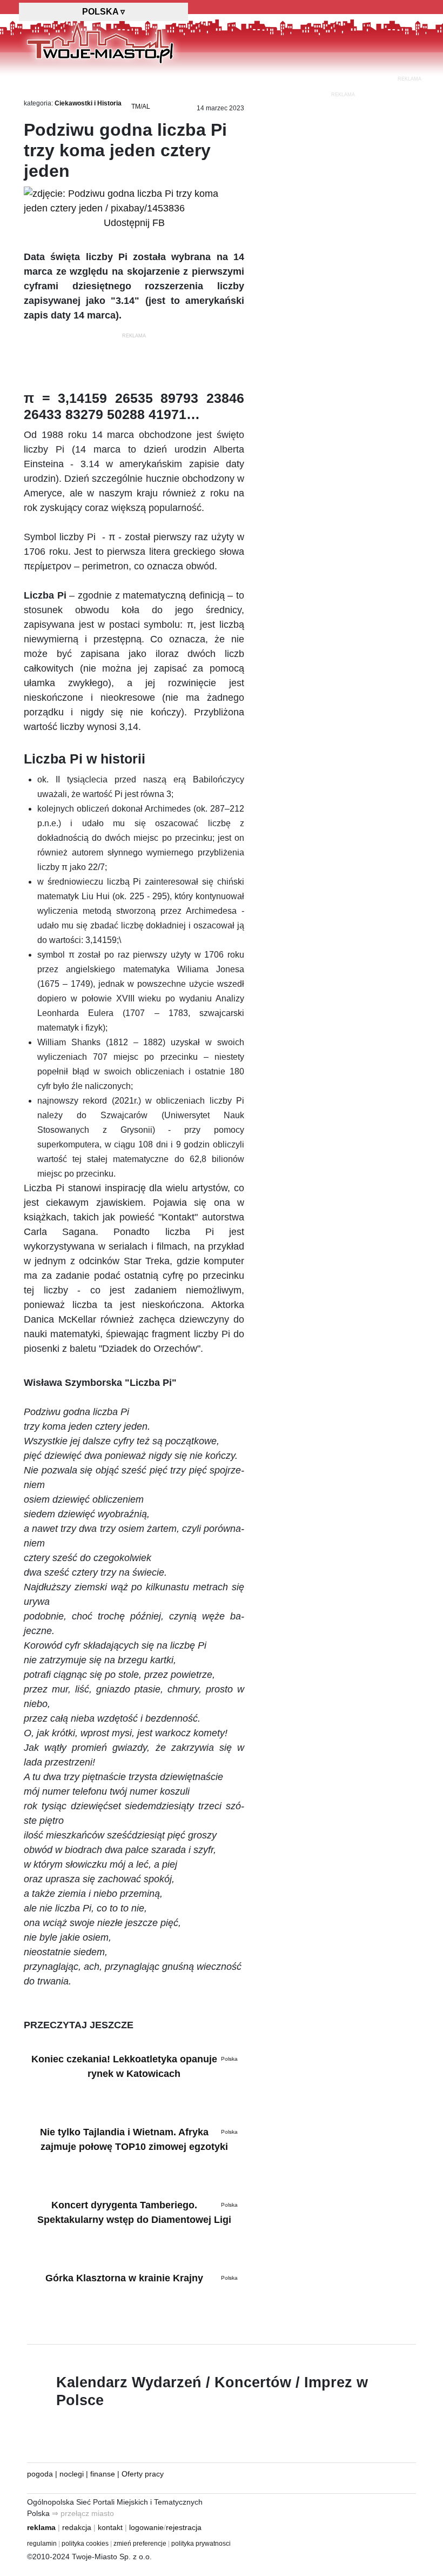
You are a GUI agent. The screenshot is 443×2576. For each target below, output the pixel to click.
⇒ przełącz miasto (83, 2513)
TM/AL (141, 107)
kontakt (110, 2527)
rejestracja (184, 2527)
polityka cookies (85, 2544)
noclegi (72, 2474)
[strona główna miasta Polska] (100, 43)
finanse (103, 2474)
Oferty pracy (143, 2474)
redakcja (77, 2527)
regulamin (42, 2544)
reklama (41, 2527)
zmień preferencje (140, 2544)
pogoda (40, 2474)
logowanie (146, 2527)
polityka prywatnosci (201, 2544)
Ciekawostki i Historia (88, 103)
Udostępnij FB (134, 223)
